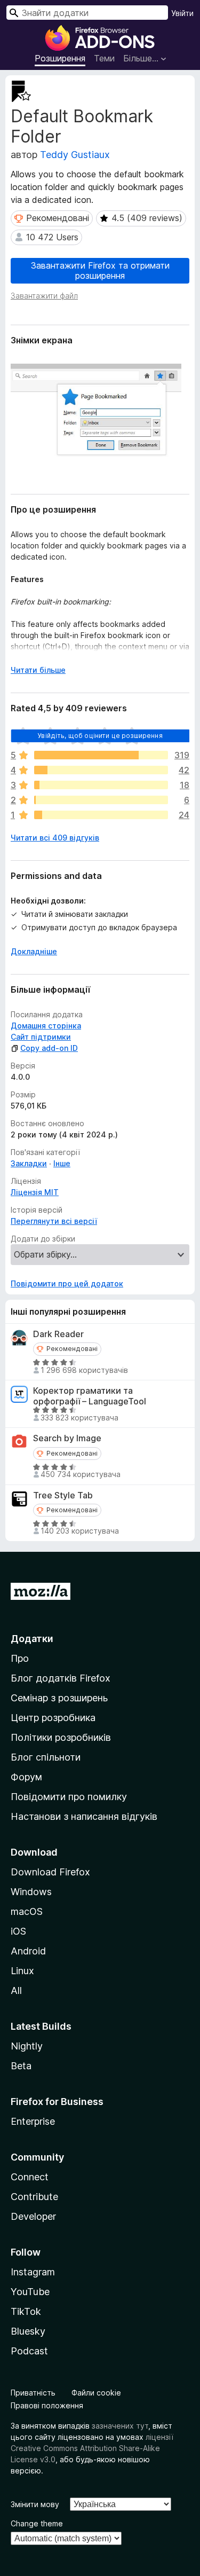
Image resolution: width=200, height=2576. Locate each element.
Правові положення (47, 2405)
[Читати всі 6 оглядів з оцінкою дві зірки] (101, 800)
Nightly (27, 2046)
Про (20, 1658)
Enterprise (33, 2121)
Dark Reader (58, 1334)
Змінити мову (35, 2504)
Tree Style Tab (63, 1495)
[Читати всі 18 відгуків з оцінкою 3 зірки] (101, 785)
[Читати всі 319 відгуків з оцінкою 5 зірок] (101, 755)
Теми (104, 58)
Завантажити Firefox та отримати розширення (100, 270)
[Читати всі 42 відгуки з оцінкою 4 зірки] (101, 770)
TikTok (26, 2311)
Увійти (182, 13)
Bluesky (28, 2331)
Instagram (33, 2272)
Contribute (34, 2197)
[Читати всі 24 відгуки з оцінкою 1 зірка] (101, 815)
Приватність (33, 2393)
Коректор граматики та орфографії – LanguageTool (90, 1396)
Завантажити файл (44, 296)
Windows (31, 1892)
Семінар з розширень (59, 1698)
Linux (22, 1971)
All (16, 1990)
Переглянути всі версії (54, 1221)
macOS (27, 1911)
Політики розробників (61, 1737)
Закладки (29, 1163)
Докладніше (34, 951)
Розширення (60, 58)
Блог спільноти (46, 1757)
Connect (30, 2177)
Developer (33, 2216)
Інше (62, 1163)
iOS (18, 1931)
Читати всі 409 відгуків (55, 838)
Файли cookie (96, 2393)
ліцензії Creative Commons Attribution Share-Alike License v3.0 (92, 2448)
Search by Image (67, 1438)
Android (28, 1951)
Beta (21, 2066)
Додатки (32, 1639)
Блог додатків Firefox (61, 1678)
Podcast (29, 2351)
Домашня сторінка (46, 1026)
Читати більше (38, 670)
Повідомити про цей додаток (67, 1283)
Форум (26, 1777)
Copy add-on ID (49, 1048)
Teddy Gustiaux (75, 155)
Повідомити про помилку (69, 1797)
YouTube (30, 2292)
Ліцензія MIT (35, 1192)
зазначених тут (120, 2426)
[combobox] (87, 13)
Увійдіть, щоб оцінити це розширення (100, 736)
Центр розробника (53, 1718)
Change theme (37, 2523)
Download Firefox (50, 1872)
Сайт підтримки (41, 1037)
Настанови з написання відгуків (84, 1816)
